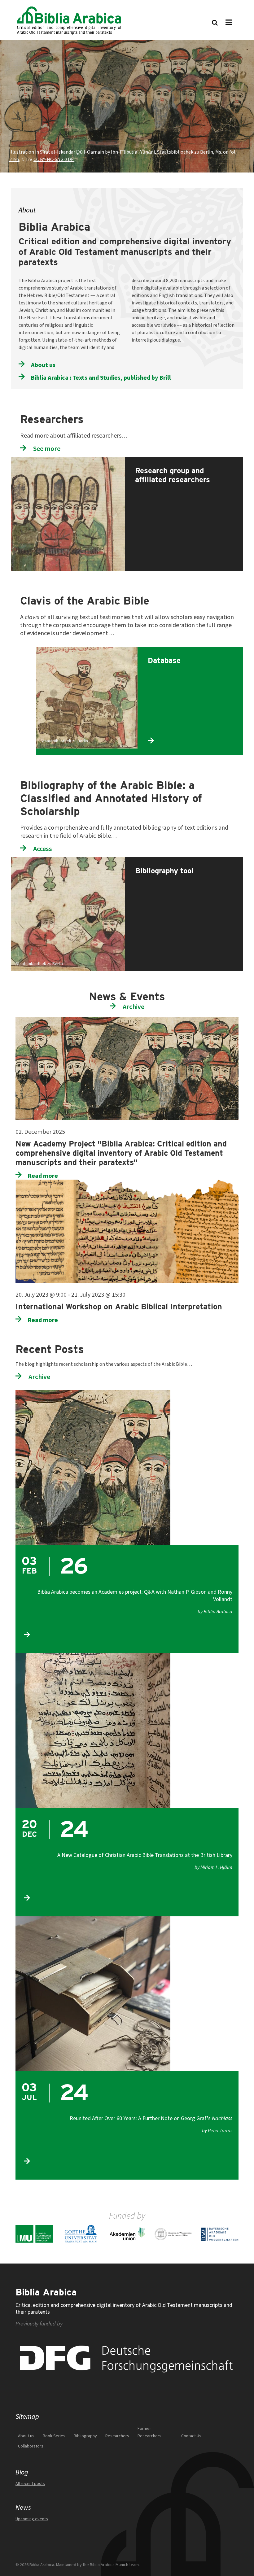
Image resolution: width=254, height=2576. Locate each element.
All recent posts (30, 2484)
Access (43, 849)
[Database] (189, 651)
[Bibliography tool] (183, 861)
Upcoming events (32, 2519)
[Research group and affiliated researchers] (183, 461)
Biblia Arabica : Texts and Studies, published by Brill (101, 378)
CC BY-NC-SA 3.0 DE (54, 159)
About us (43, 365)
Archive (134, 1007)
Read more (43, 1176)
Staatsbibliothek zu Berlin (64, 741)
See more (47, 449)
